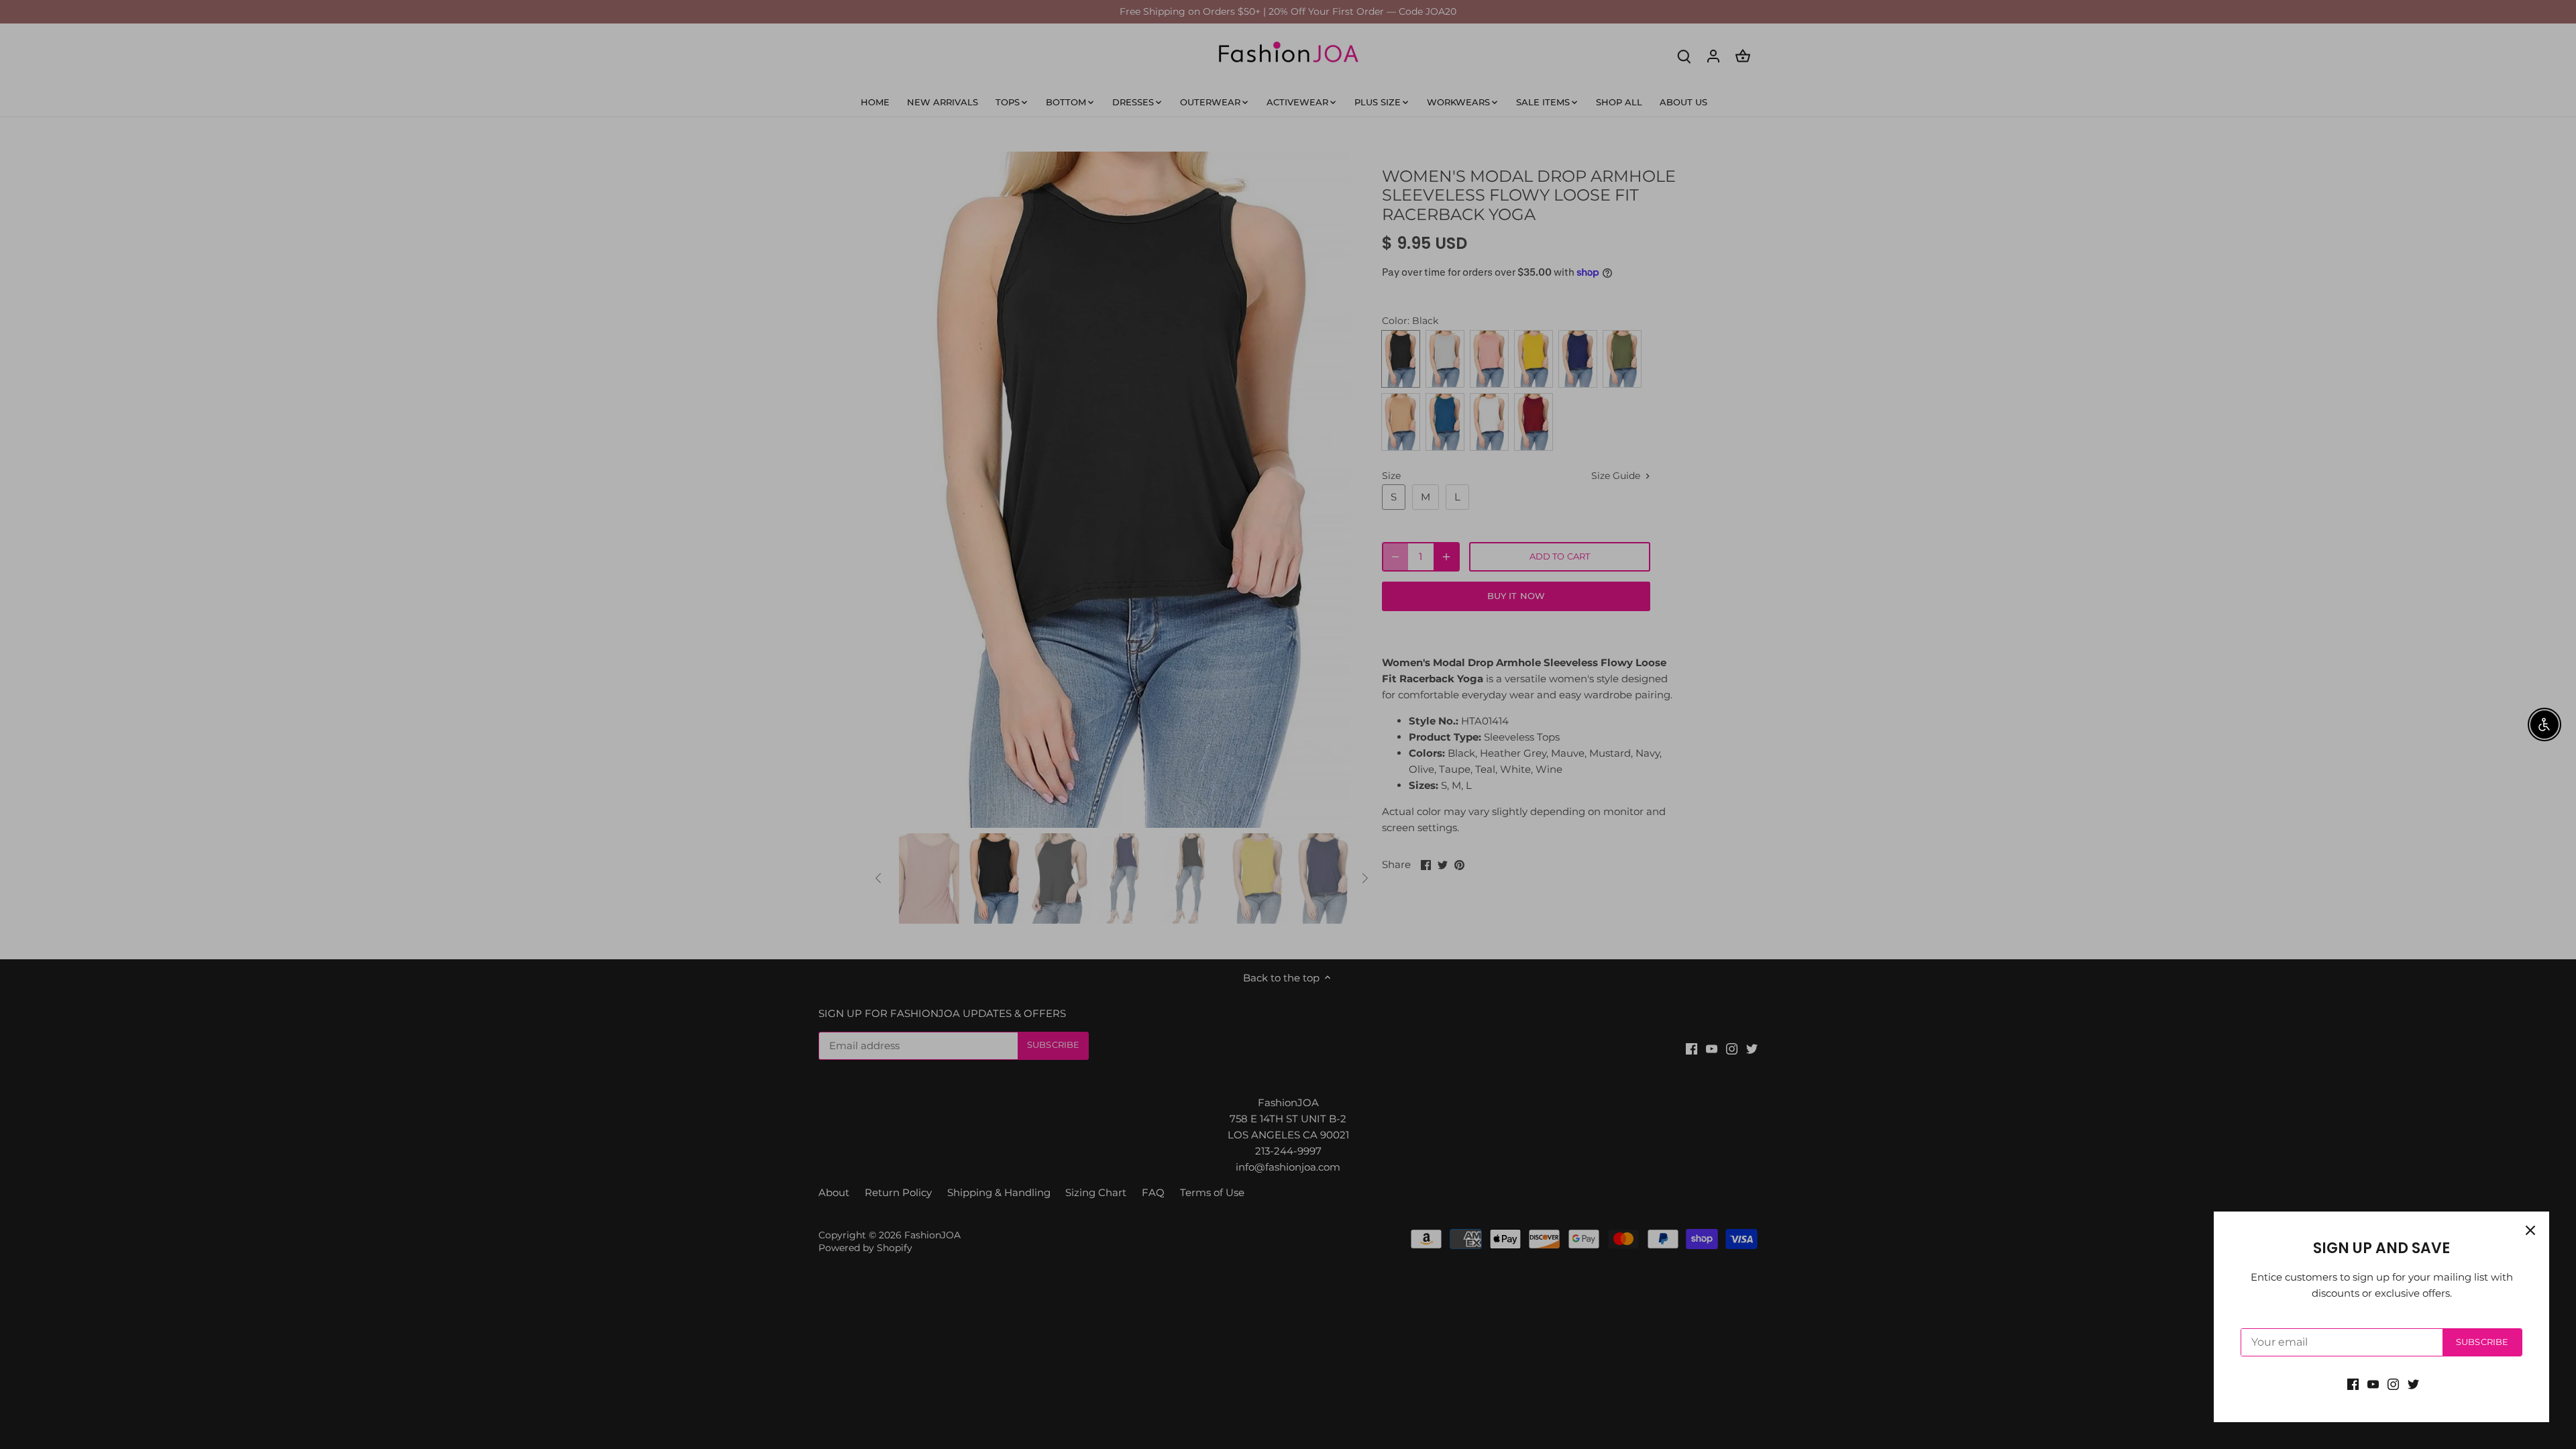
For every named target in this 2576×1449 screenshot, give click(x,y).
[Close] (2530, 1230)
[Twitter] (2413, 1384)
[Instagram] (2393, 1384)
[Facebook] (2353, 1384)
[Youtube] (2373, 1384)
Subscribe (2482, 1342)
